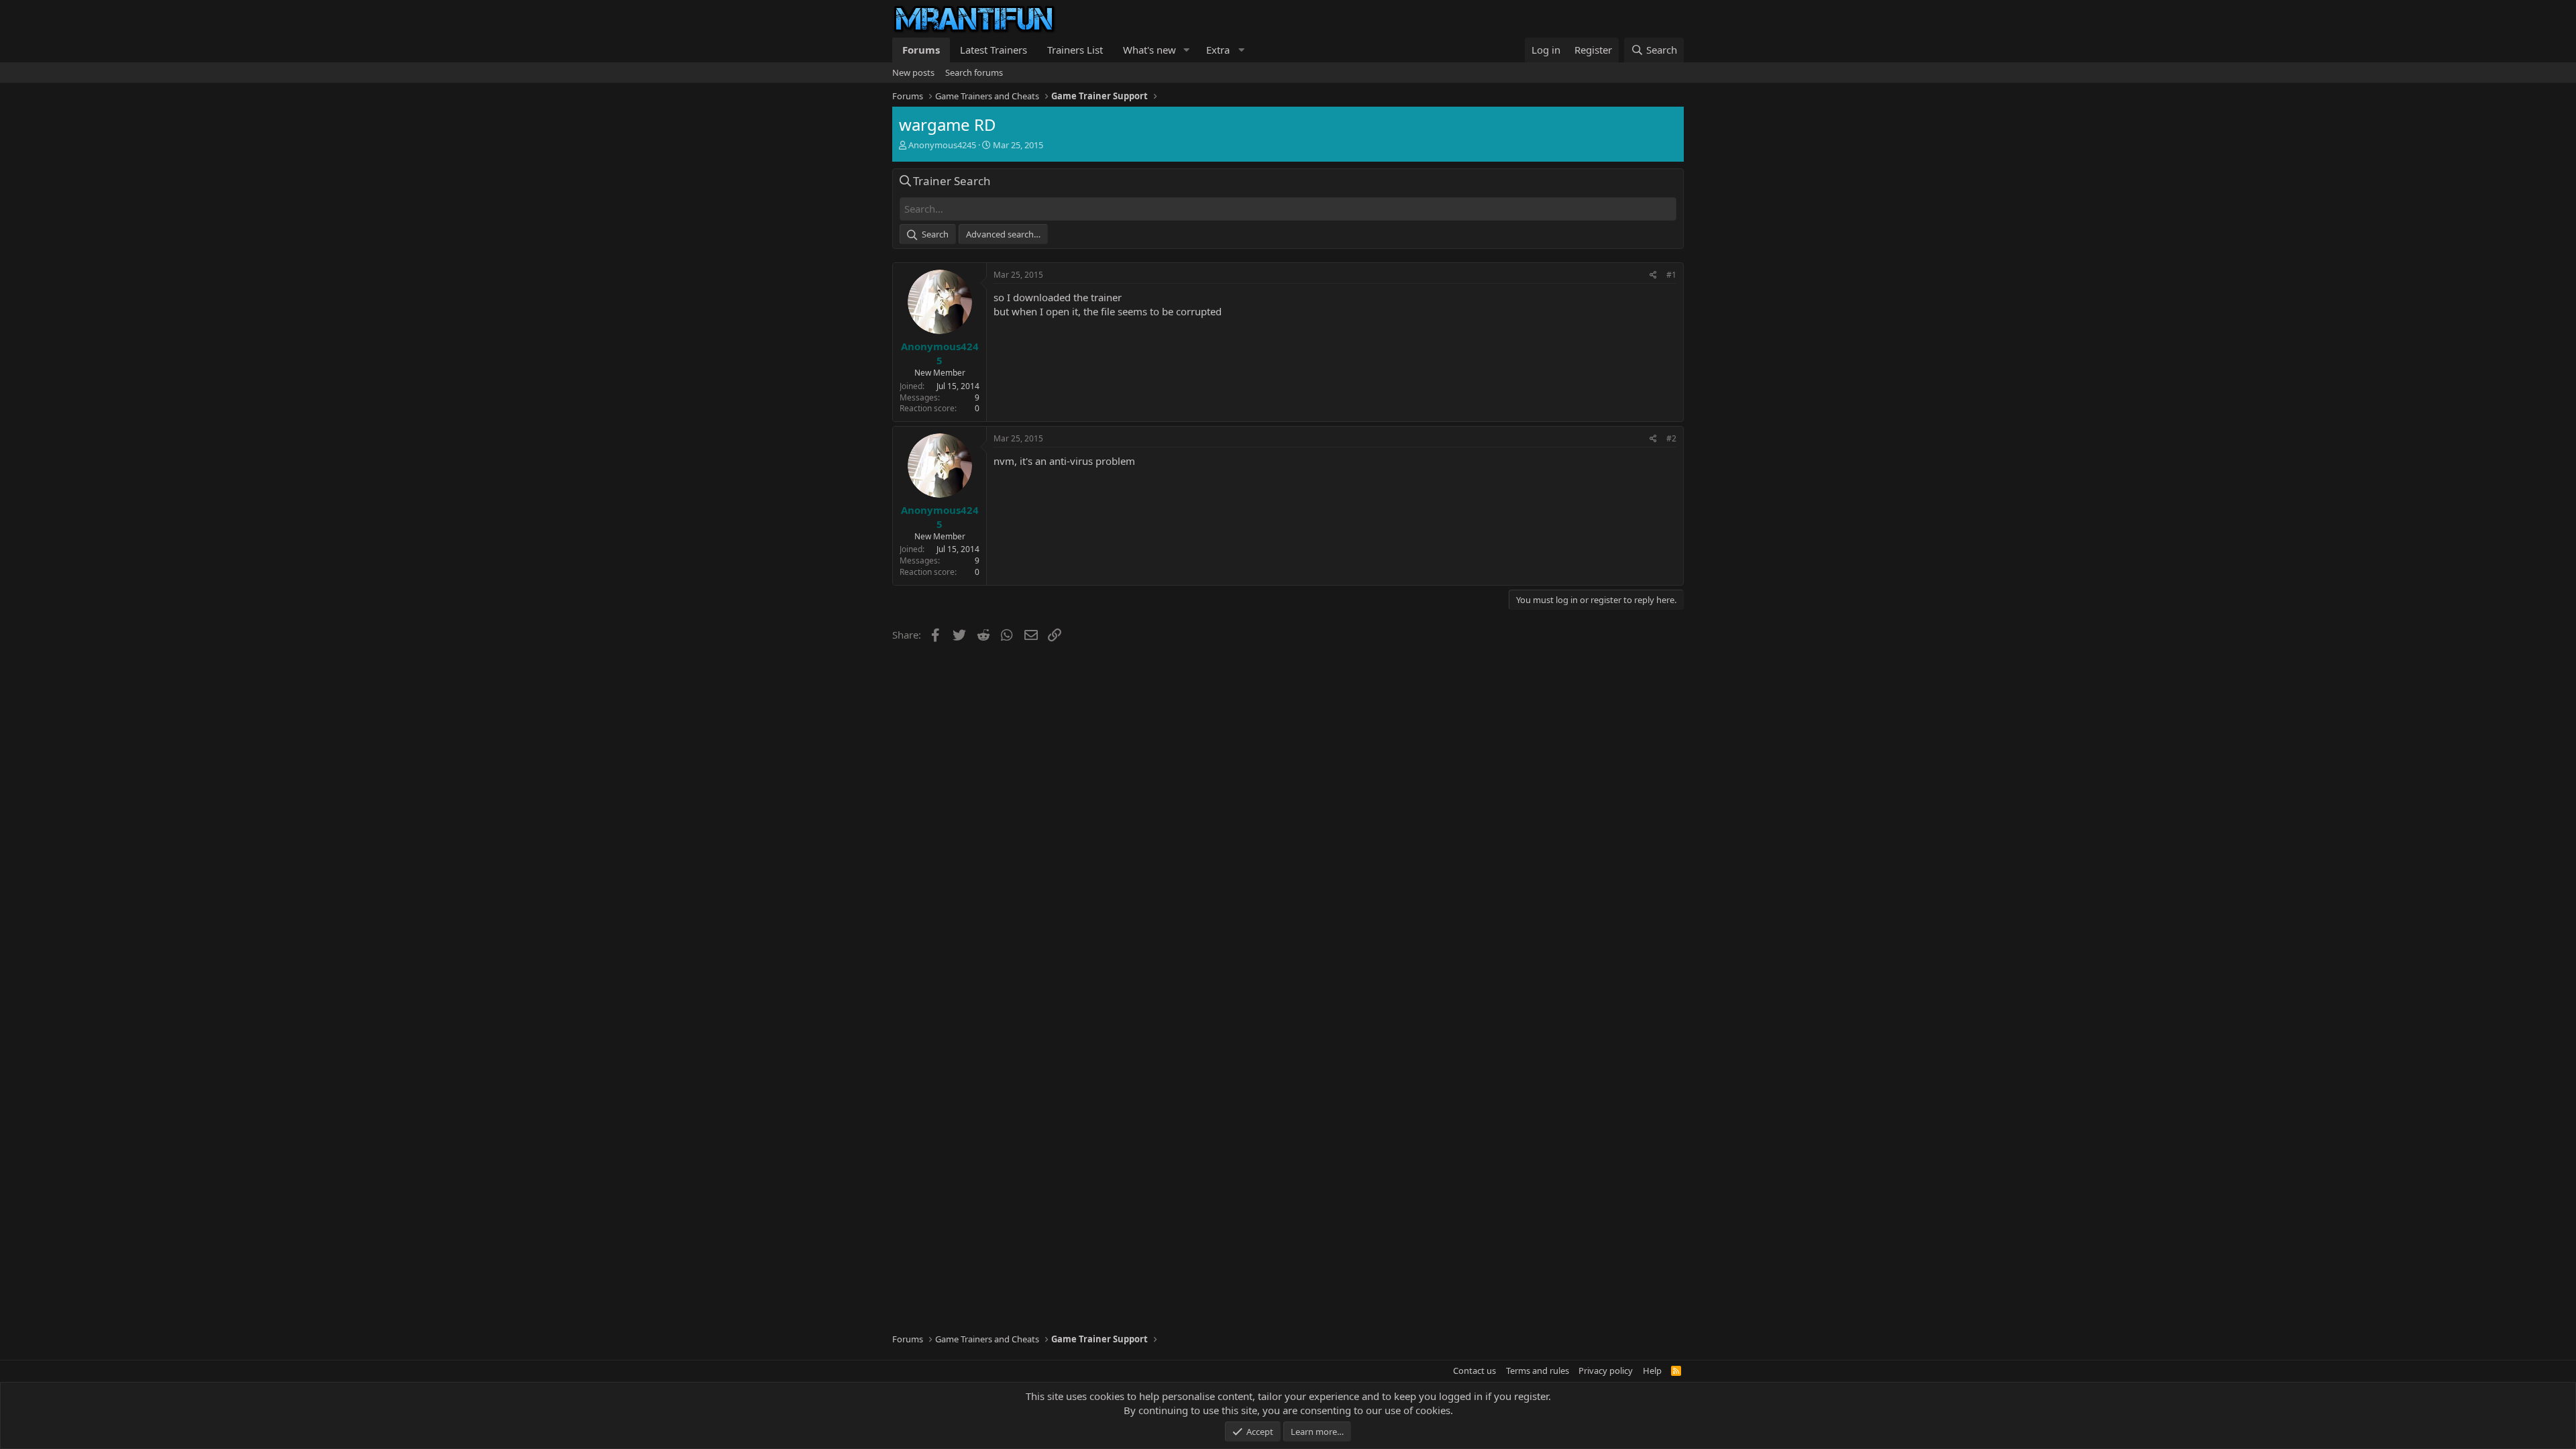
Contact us (1474, 1371)
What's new (1149, 50)
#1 (1671, 275)
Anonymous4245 (942, 145)
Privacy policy (1606, 1371)
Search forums (974, 72)
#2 (1671, 438)
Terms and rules (1538, 1371)
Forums (921, 50)
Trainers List (1075, 50)
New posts (913, 72)
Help (1652, 1371)
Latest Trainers (994, 50)
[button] (1187, 50)
